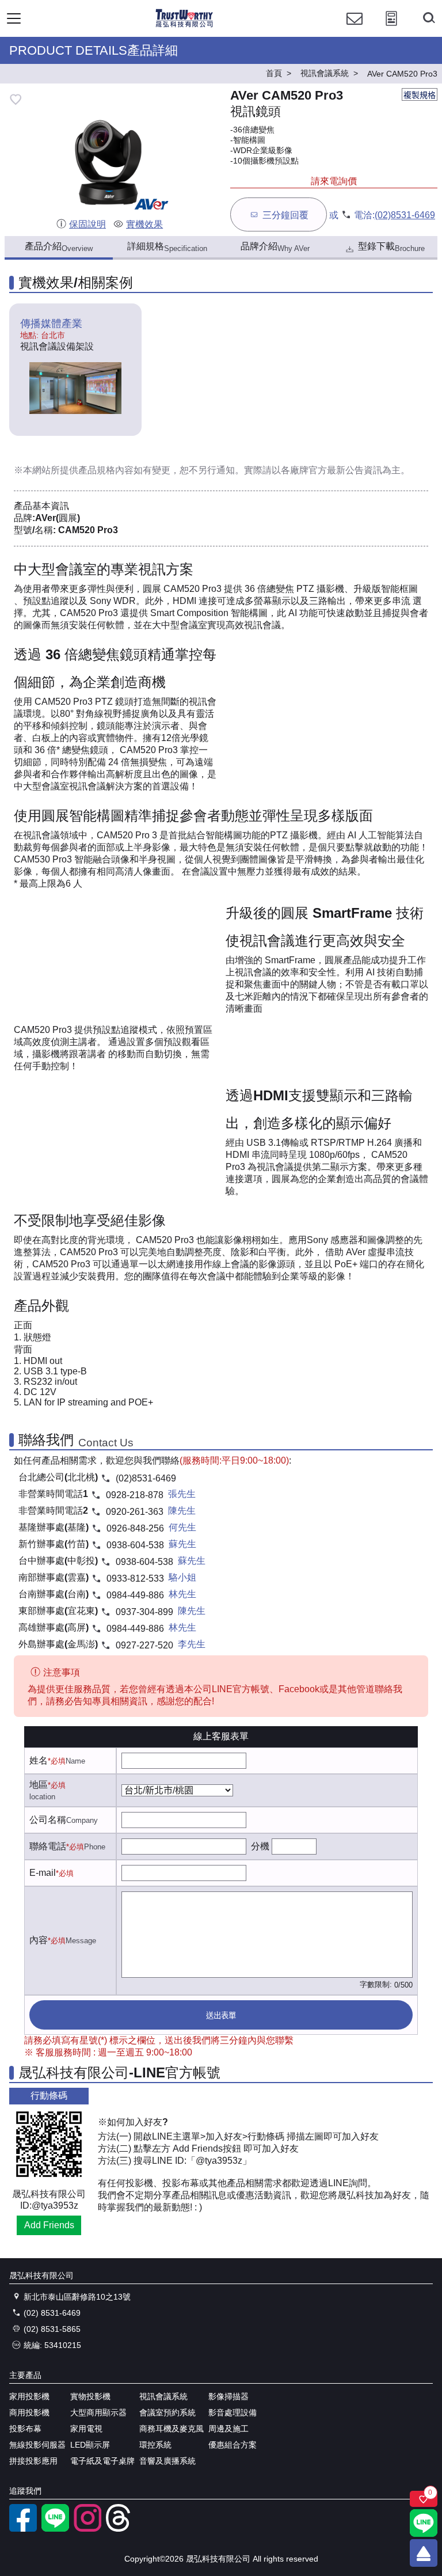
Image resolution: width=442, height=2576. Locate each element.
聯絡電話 (48, 1846)
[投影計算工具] (391, 29)
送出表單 (221, 2015)
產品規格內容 (106, 470)
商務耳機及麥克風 (172, 2429)
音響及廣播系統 (167, 2461)
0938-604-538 (135, 1545)
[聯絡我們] (355, 29)
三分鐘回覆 (285, 215)
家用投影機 (29, 2396)
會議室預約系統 (167, 2412)
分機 (260, 1846)
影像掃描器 (228, 2396)
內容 (39, 1940)
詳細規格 (167, 247)
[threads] (120, 2529)
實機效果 (144, 224)
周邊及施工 (228, 2429)
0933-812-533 (135, 1578)
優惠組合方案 (233, 2445)
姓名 (39, 1760)
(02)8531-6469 (405, 215)
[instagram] (87, 2529)
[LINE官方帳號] (55, 2529)
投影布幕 (25, 2429)
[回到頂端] (424, 2553)
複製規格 (420, 95)
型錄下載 (391, 247)
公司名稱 (48, 1820)
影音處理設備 (233, 2412)
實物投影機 (90, 2396)
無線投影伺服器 (37, 2445)
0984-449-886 (135, 1595)
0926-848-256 (135, 1528)
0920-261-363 (135, 1512)
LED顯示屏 (90, 2445)
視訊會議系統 (163, 2396)
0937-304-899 (144, 1612)
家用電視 (86, 2429)
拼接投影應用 (33, 2461)
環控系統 (155, 2445)
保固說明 (87, 224)
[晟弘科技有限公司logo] (184, 26)
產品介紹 (59, 247)
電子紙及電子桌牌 (102, 2461)
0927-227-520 (144, 1645)
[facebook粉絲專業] (23, 2529)
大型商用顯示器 (98, 2412)
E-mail (43, 1873)
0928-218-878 (135, 1495)
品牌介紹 (275, 247)
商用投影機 (29, 2412)
